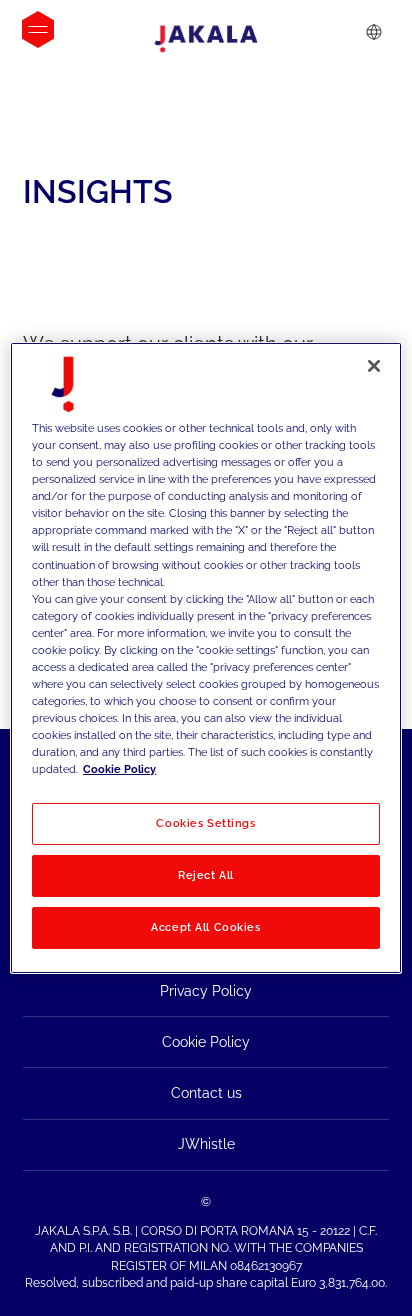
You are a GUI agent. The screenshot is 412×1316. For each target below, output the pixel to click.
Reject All (206, 875)
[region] (205, 658)
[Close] (374, 366)
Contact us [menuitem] (206, 1093)
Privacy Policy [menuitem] (206, 991)
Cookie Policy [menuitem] (206, 1042)
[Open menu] (38, 29)
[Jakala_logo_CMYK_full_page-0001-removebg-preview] (206, 39)
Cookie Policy (119, 769)
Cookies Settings (205, 823)
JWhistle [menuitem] (206, 1144)
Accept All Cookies (205, 927)
